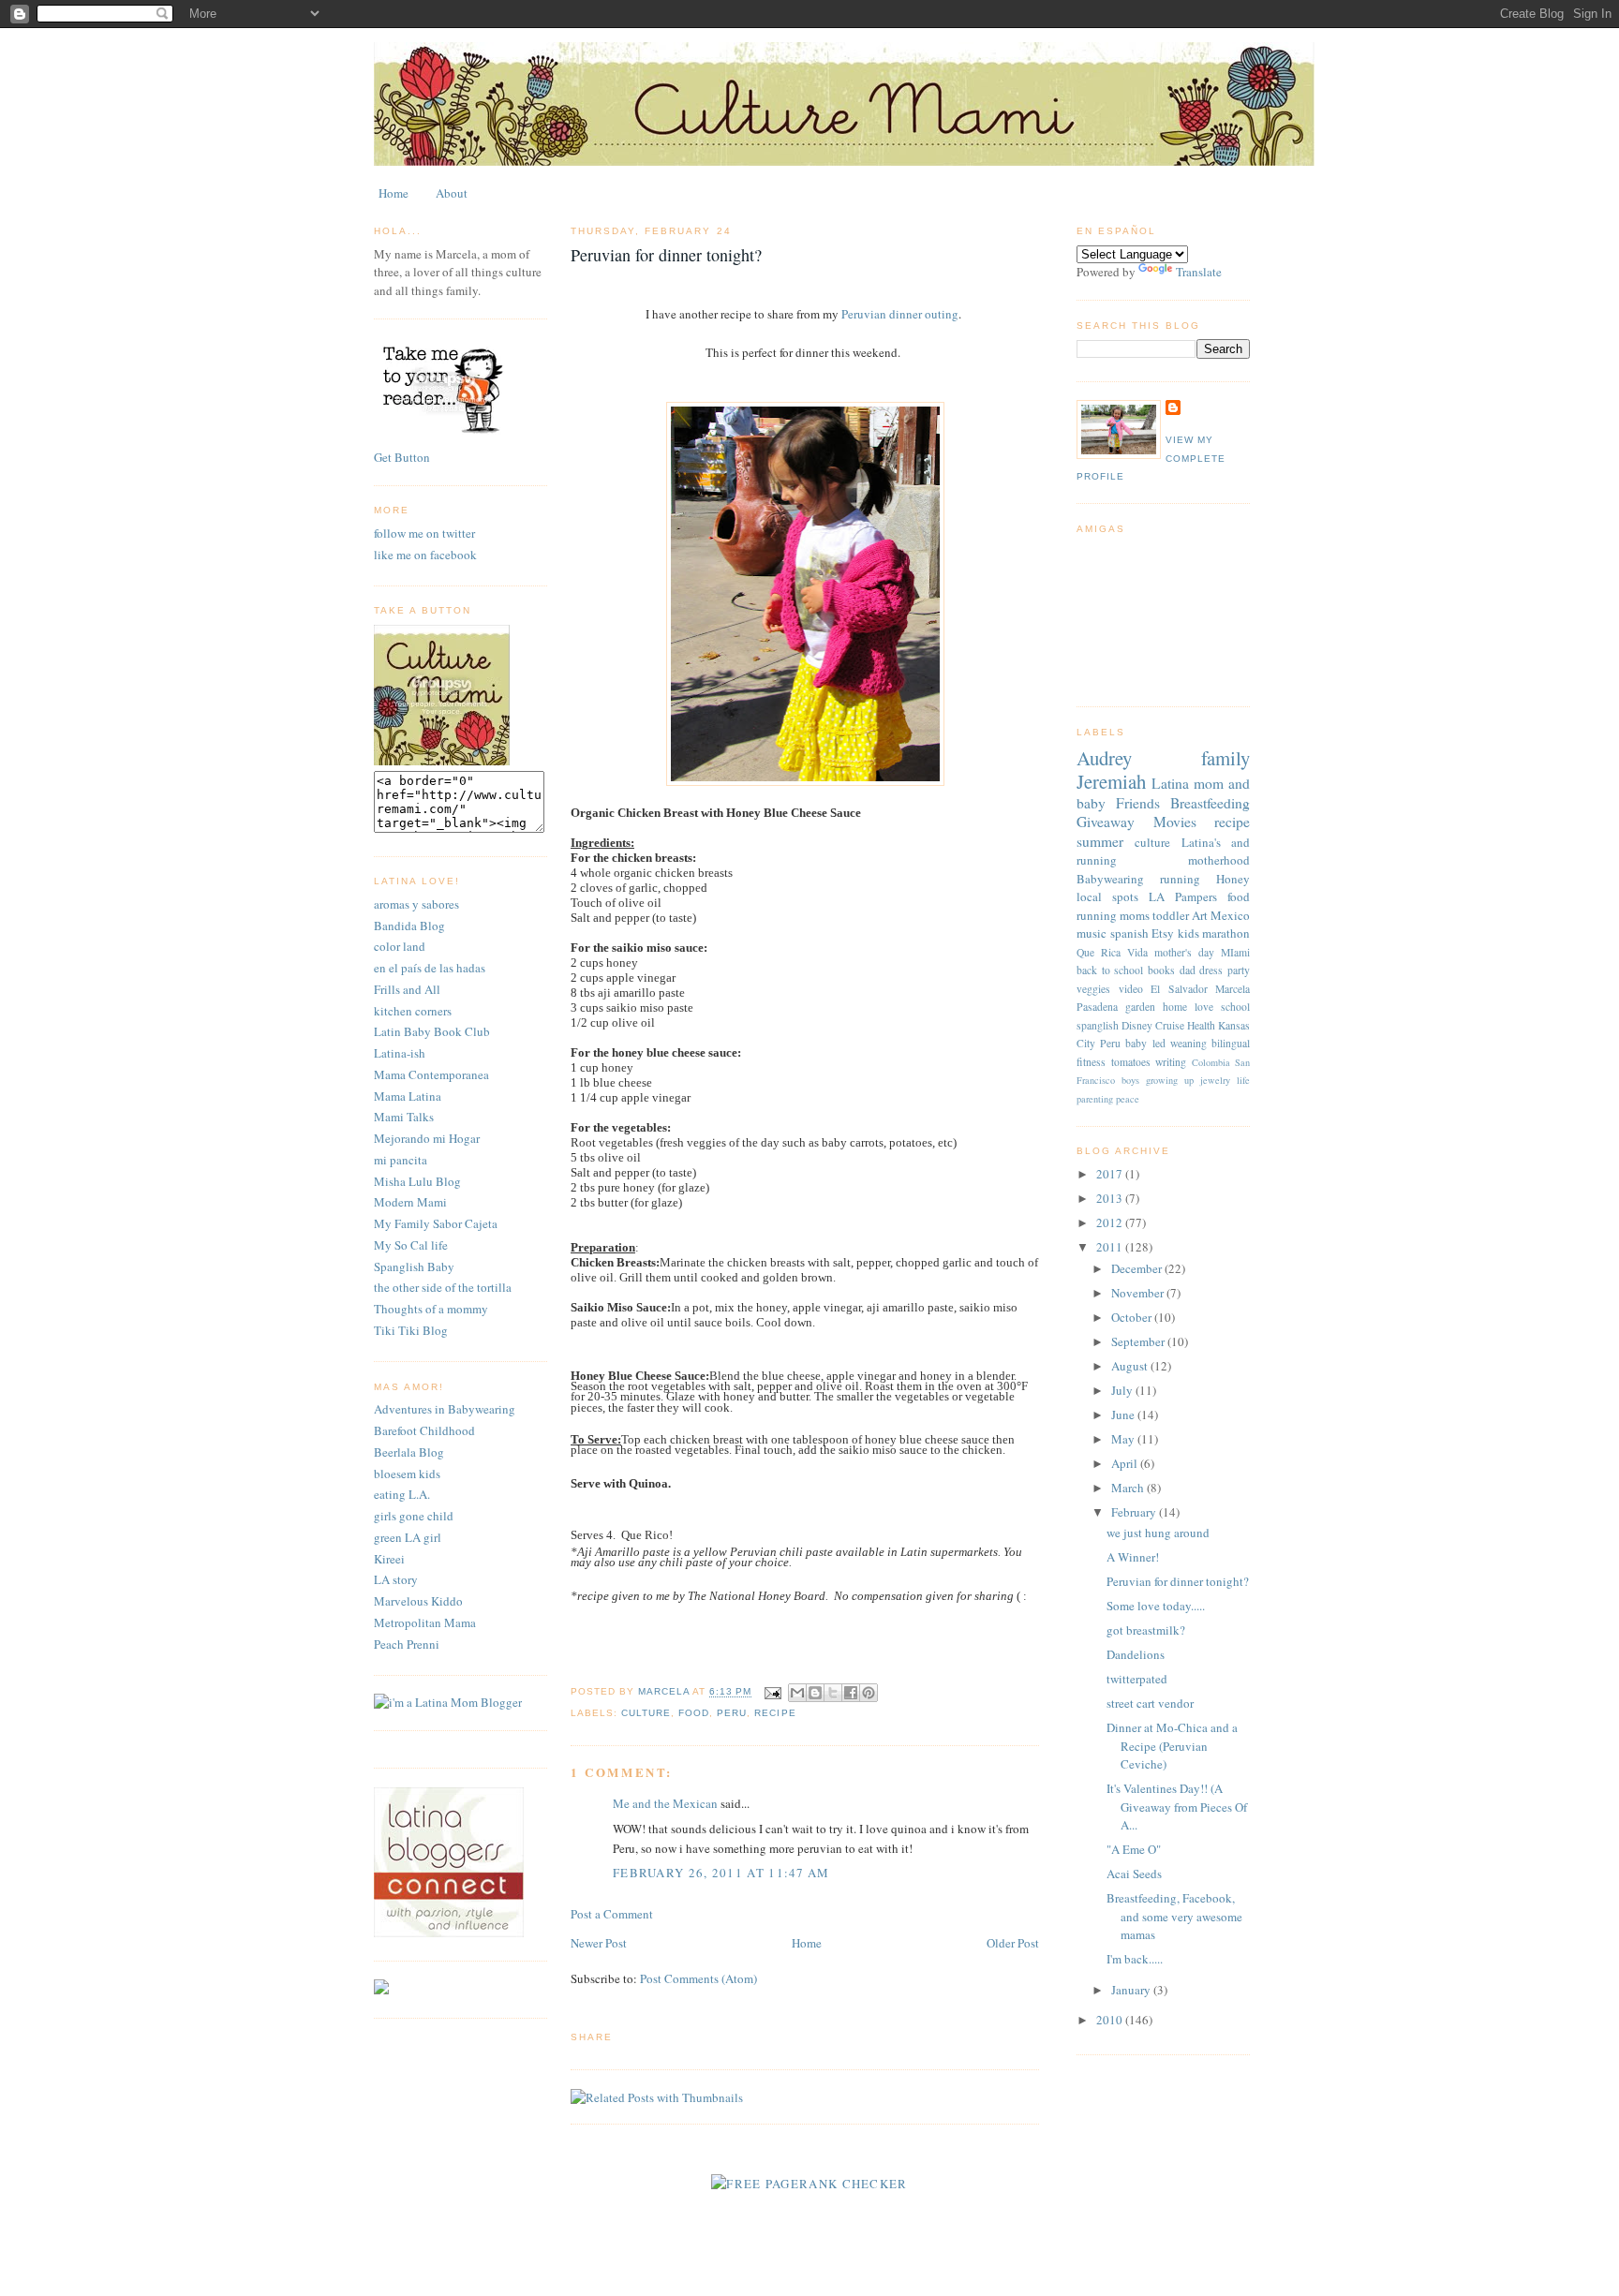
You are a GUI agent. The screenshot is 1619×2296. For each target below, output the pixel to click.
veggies (1093, 989)
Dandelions (1136, 1654)
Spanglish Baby (414, 1267)
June (1124, 1415)
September (1139, 1341)
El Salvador (1179, 989)
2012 (1111, 1222)
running (1180, 879)
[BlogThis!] (815, 1693)
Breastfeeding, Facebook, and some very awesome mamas (1174, 1916)
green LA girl (408, 1537)
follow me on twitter (424, 533)
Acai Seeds (1134, 1874)
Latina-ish (400, 1053)
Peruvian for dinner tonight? (1178, 1581)
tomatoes (1131, 1062)
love (1204, 1007)
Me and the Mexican (665, 1803)
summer (1100, 841)
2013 (1111, 1198)
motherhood (1219, 860)
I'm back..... (1135, 1959)
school (1235, 1007)
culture (646, 1713)
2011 (1111, 1247)
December (1138, 1268)
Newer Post (599, 1943)
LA (1157, 896)
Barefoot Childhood (424, 1430)
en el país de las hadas (430, 968)
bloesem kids (407, 1474)
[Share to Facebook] (851, 1693)
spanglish (1098, 1025)
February (1135, 1512)
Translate (1199, 272)
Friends (1138, 803)
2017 (1111, 1174)
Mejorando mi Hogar (427, 1138)
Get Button (402, 457)
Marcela (1233, 989)
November (1139, 1293)
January (1132, 1990)
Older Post (1013, 1943)
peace (1128, 1099)
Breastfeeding (1210, 803)
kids (1188, 933)
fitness (1091, 1062)
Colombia (1211, 1062)
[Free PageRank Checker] (809, 2184)
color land (400, 946)
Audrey (1104, 758)
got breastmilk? (1146, 1630)
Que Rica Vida (1112, 952)
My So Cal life (411, 1245)
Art (1200, 915)
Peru (732, 1713)
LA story (396, 1579)
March (1129, 1488)
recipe (775, 1713)
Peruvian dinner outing (900, 314)
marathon (1226, 933)
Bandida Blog (409, 926)
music (1092, 933)
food (694, 1713)
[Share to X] (833, 1693)
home (1175, 1007)
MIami (1235, 952)
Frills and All (407, 989)
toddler (1171, 915)
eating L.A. (402, 1494)
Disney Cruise (1153, 1025)
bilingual (1231, 1043)
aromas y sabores (416, 904)
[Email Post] (772, 1692)
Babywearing (1110, 879)
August (1131, 1366)
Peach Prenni (407, 1644)
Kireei (389, 1559)
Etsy (1163, 933)
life (1243, 1080)
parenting (1095, 1099)
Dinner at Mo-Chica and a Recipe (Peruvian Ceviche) (1172, 1746)
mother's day (1184, 952)
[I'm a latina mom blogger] (448, 1702)
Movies (1175, 822)
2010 (1111, 2020)
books (1161, 970)
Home (394, 193)
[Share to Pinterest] (869, 1693)
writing (1171, 1062)
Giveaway (1106, 822)
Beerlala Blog (409, 1452)
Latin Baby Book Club (432, 1031)
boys (1130, 1080)
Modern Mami (410, 1202)
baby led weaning (1166, 1043)
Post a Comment (612, 1914)
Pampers (1196, 896)
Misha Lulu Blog (417, 1181)
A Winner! (1133, 1557)
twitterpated (1137, 1679)
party (1239, 970)
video (1131, 989)
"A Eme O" (1134, 1849)
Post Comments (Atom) (698, 1978)
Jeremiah (1111, 781)
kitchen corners (413, 1011)
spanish (1129, 933)
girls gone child (414, 1516)
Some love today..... (1156, 1606)
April (1126, 1463)
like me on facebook (425, 555)
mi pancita (401, 1160)
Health (1201, 1025)
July (1123, 1390)
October (1133, 1317)
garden (1140, 1007)
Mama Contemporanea (431, 1074)
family (1225, 758)
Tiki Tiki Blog (411, 1330)
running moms (1113, 915)
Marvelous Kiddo (418, 1601)
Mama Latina (408, 1096)
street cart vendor (1150, 1703)
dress (1211, 970)
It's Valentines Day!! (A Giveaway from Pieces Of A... (1177, 1807)
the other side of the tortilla (443, 1287)
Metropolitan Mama (425, 1622)
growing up (1170, 1080)
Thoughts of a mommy (431, 1309)
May (1124, 1439)
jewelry (1215, 1080)
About (452, 193)
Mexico (1230, 915)
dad (1188, 970)
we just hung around (1158, 1533)
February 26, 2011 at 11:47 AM (721, 1873)
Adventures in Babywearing (445, 1409)
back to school (1110, 970)
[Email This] (797, 1693)
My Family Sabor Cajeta (436, 1223)
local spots (1107, 896)
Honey (1233, 879)
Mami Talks (404, 1117)
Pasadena (1097, 1007)
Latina (1170, 783)
